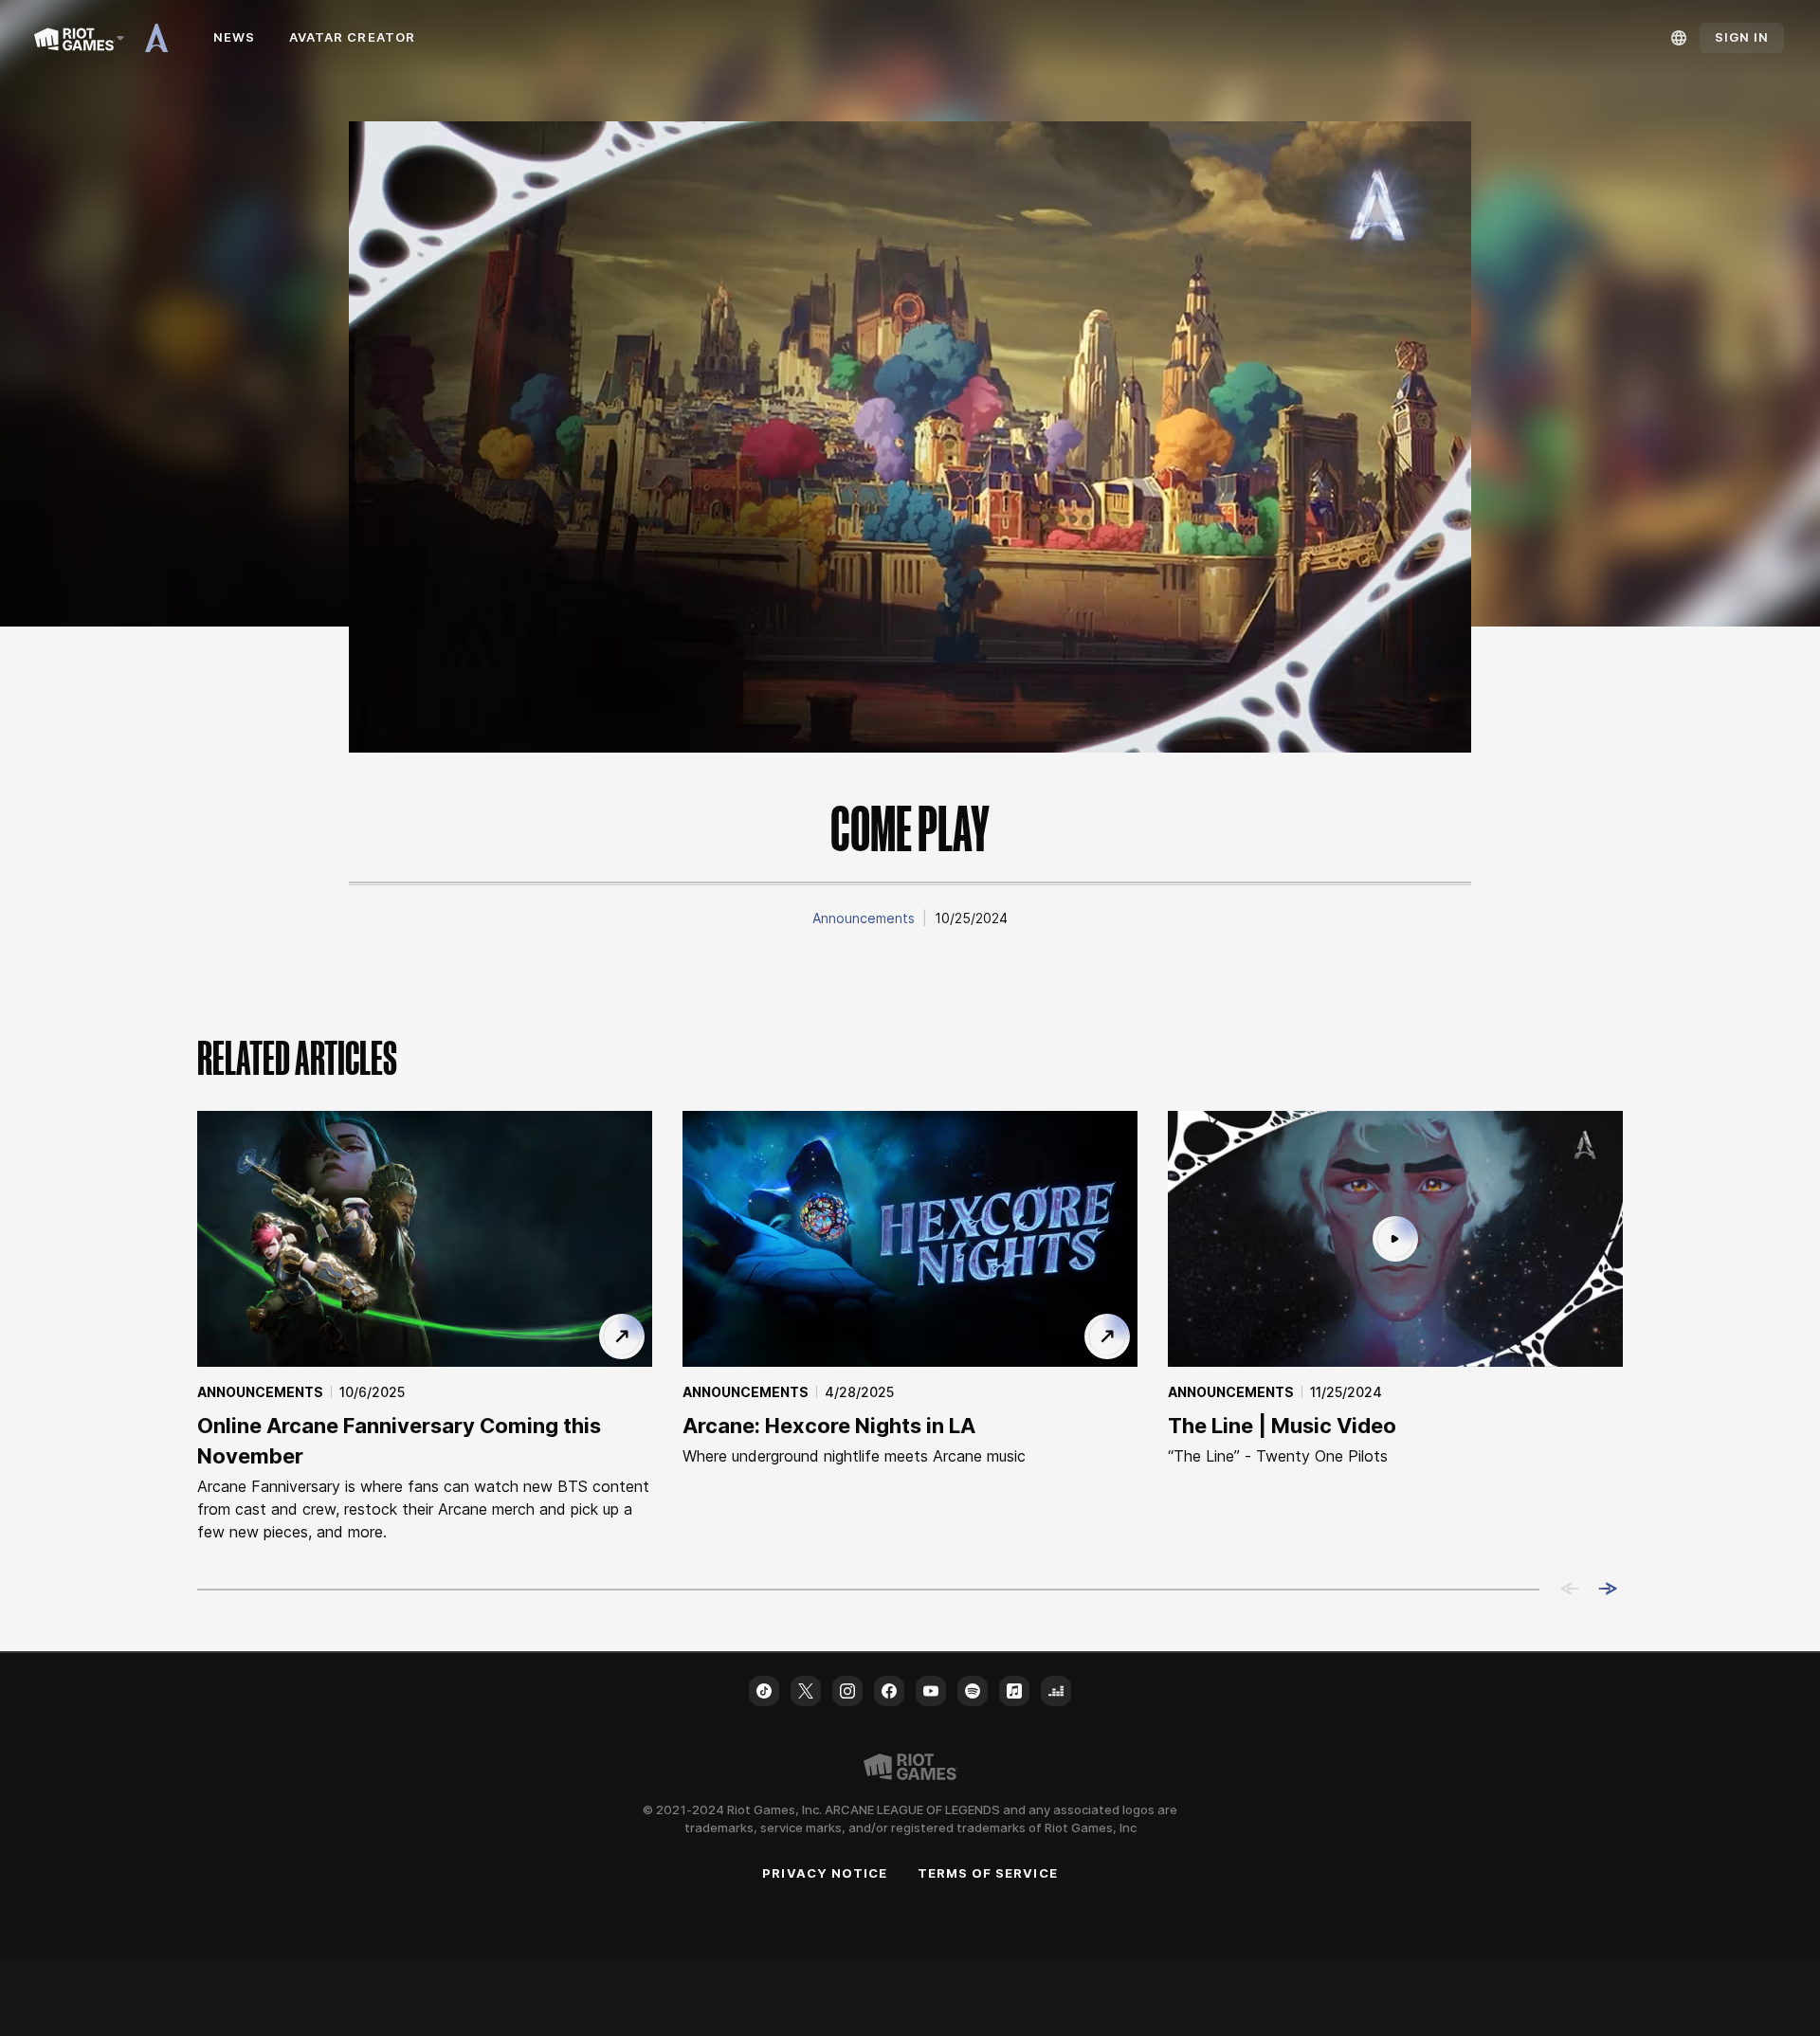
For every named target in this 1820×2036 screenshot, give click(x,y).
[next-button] (1608, 1590)
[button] (864, 918)
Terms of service (988, 1873)
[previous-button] (1570, 1590)
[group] (910, 1327)
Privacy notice (825, 1873)
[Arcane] (163, 38)
